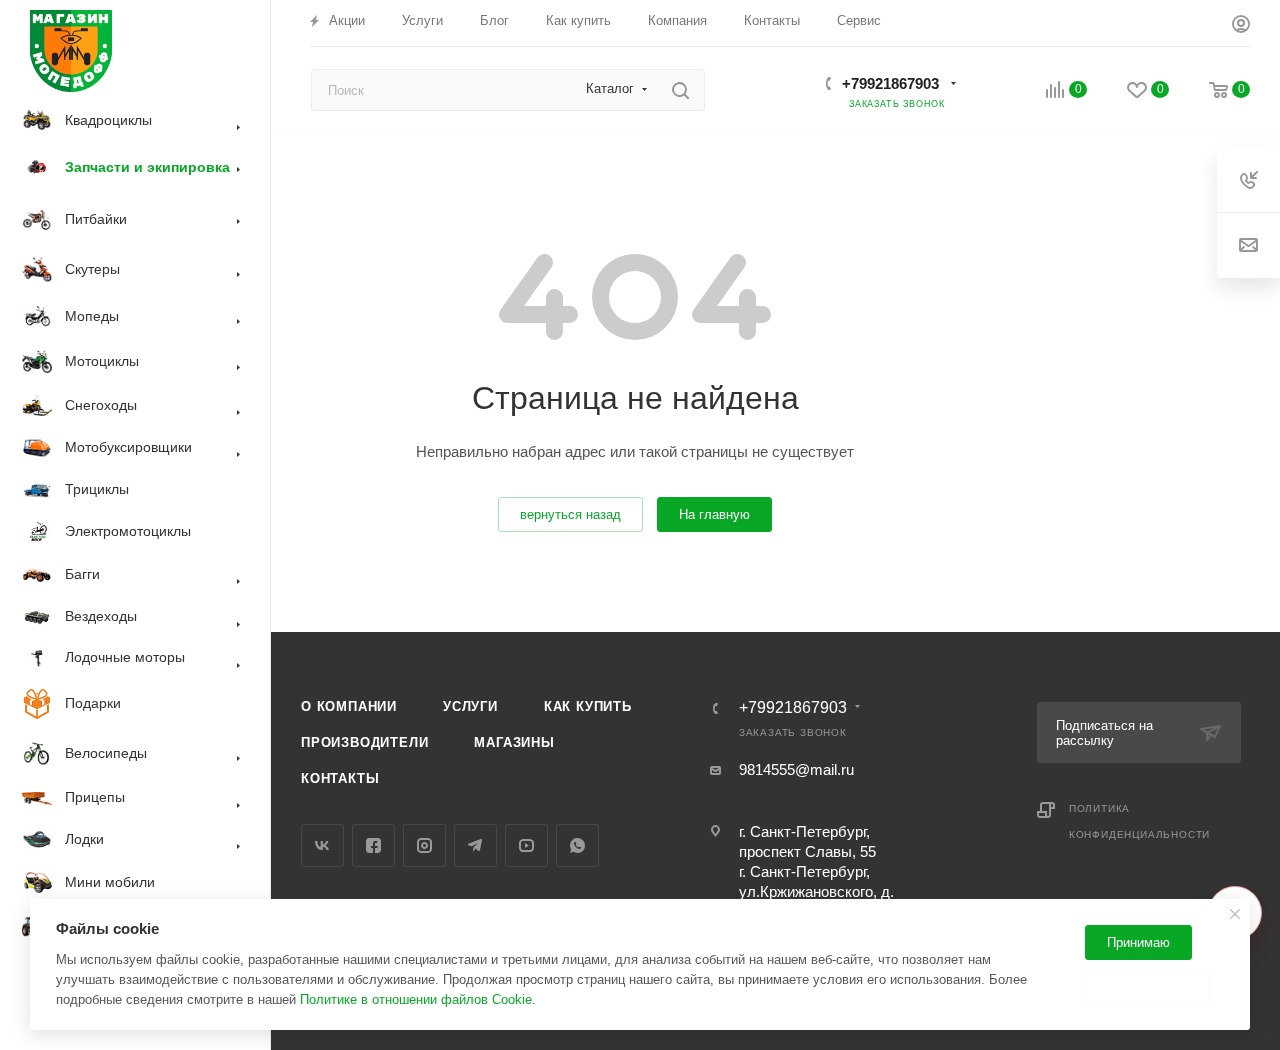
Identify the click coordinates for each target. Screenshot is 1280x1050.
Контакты (340, 778)
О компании (349, 706)
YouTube (526, 845)
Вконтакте (322, 845)
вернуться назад (570, 514)
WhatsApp (577, 845)
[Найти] (680, 90)
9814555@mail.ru (796, 769)
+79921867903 (890, 83)
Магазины (514, 742)
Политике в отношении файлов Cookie (416, 999)
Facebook (373, 845)
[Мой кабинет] (1241, 26)
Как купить (588, 706)
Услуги (470, 706)
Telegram (475, 845)
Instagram (424, 845)
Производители (364, 742)
